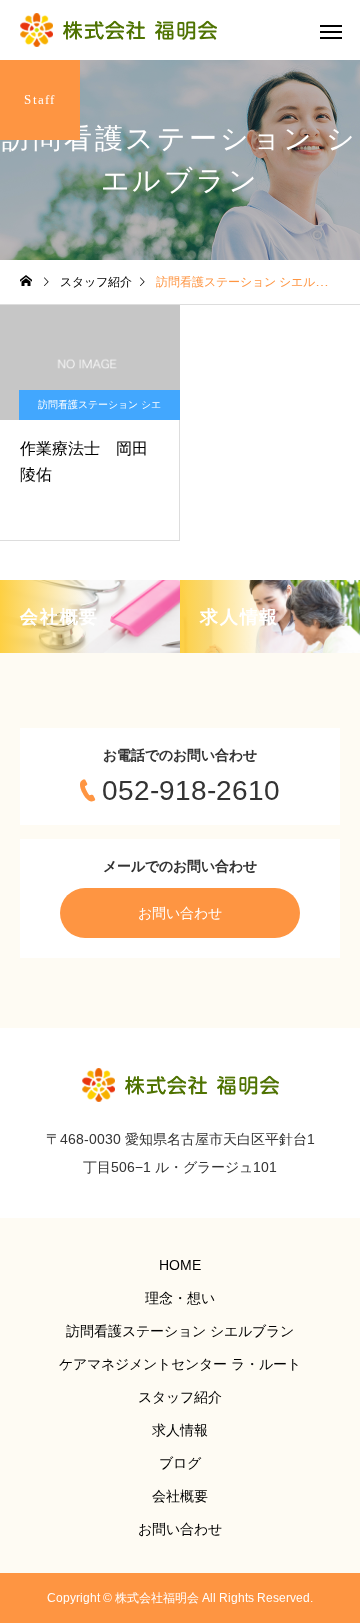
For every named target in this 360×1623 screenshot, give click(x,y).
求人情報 (180, 1430)
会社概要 (180, 1496)
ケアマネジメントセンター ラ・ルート (180, 1364)
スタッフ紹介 (180, 1397)
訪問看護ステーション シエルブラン (99, 409)
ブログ (180, 1463)
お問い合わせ (180, 913)
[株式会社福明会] (118, 30)
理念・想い (180, 1298)
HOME (180, 1265)
